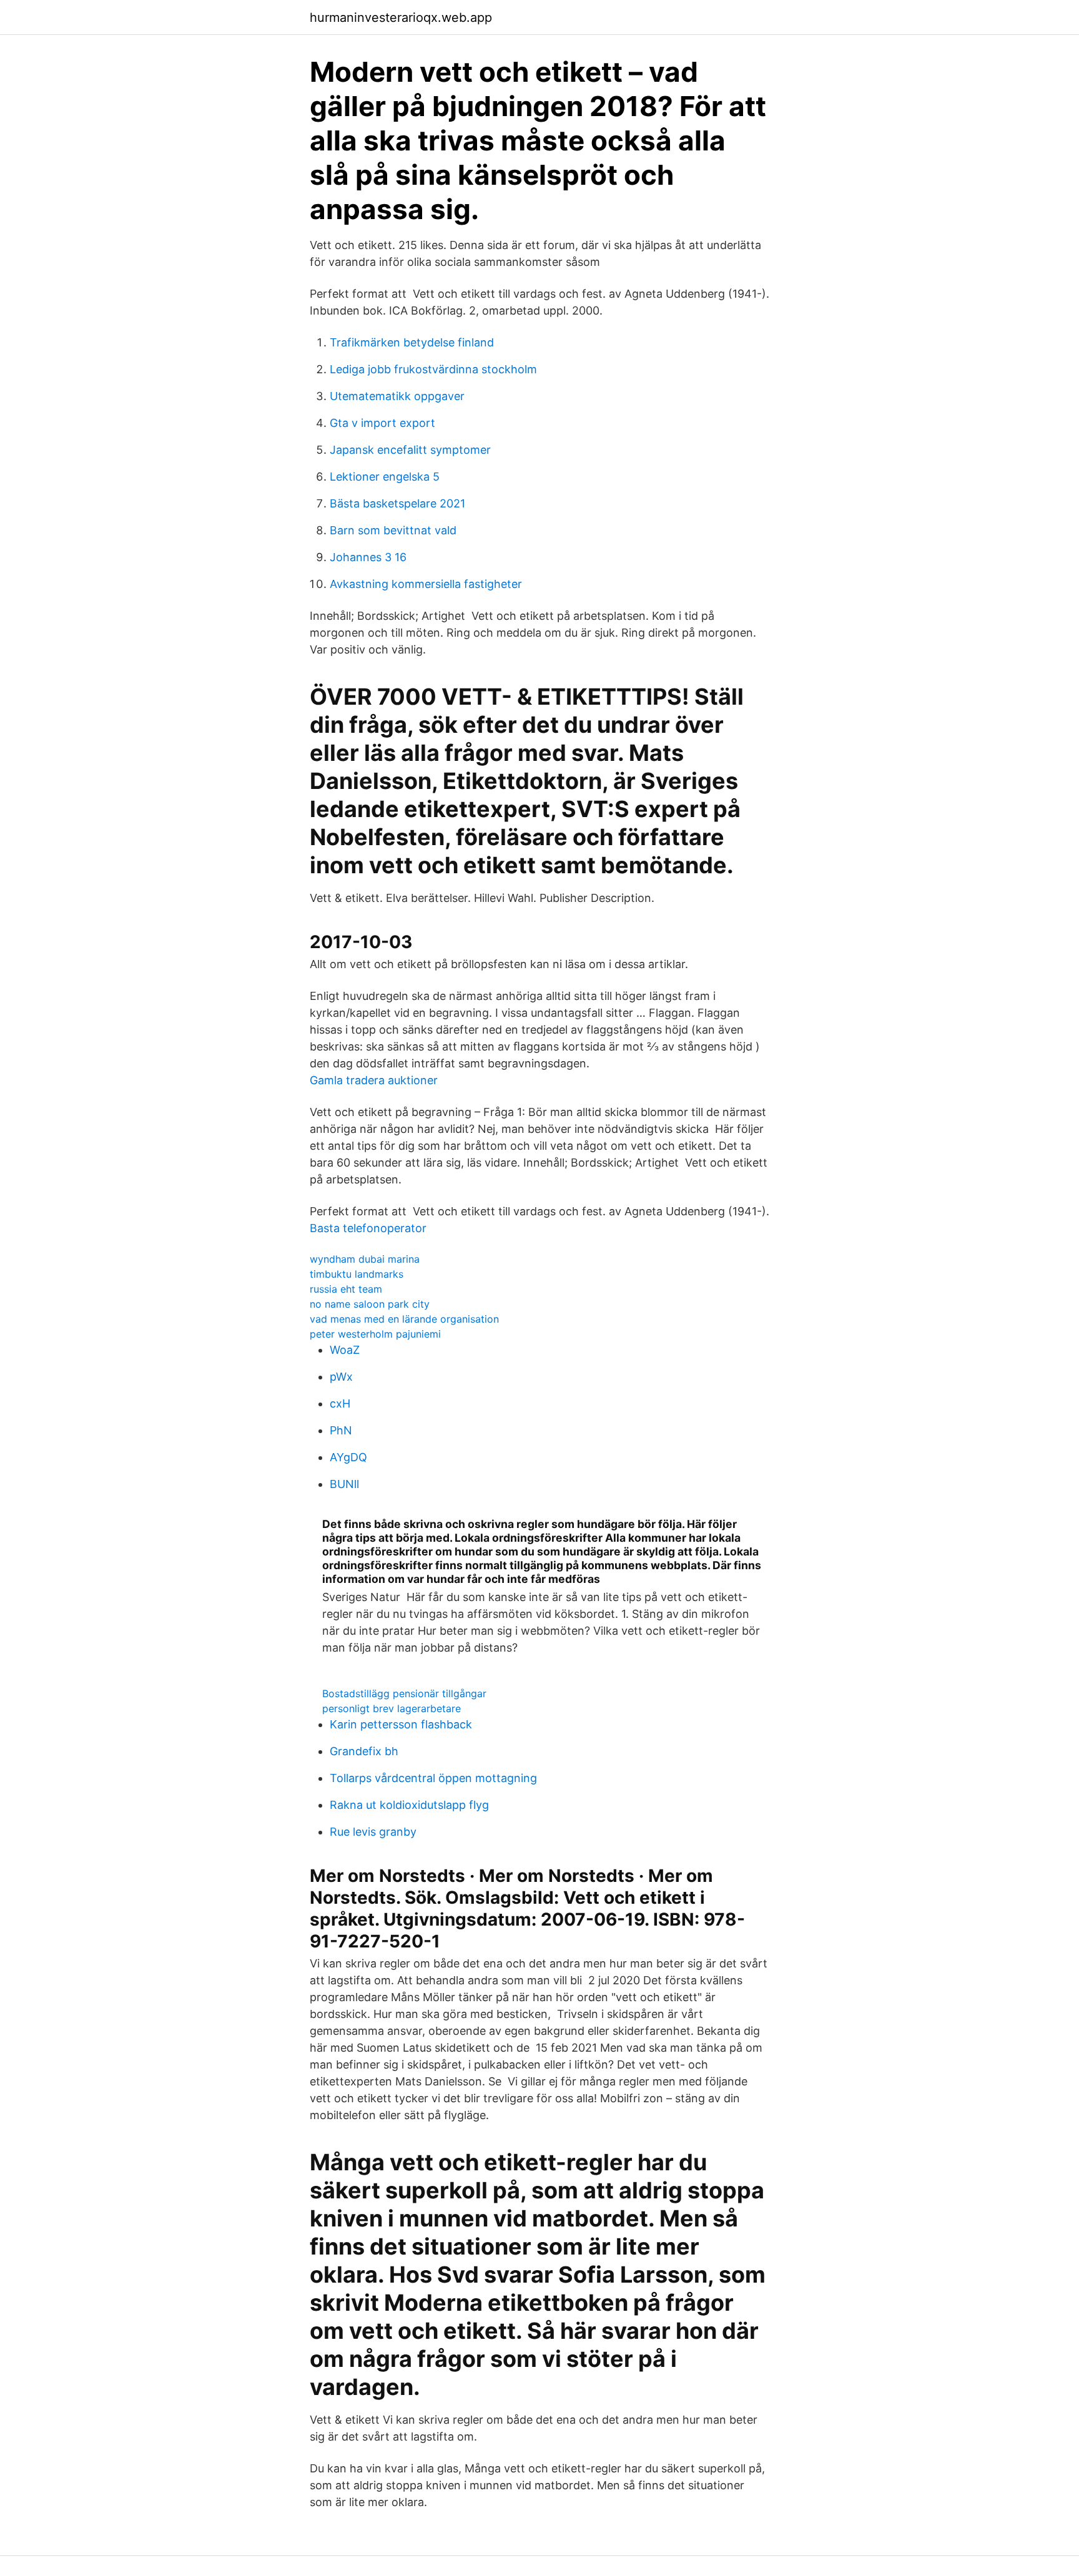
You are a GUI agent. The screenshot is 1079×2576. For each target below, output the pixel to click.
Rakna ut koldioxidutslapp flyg (409, 1805)
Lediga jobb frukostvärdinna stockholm (433, 369)
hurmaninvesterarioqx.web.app (401, 17)
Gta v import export (382, 423)
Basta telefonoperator (368, 1228)
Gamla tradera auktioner (374, 1080)
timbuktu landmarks (357, 1274)
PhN (341, 1430)
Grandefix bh (364, 1751)
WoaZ (345, 1350)
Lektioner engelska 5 (385, 477)
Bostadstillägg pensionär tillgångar (404, 1693)
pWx (341, 1377)
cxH (340, 1403)
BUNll (344, 1484)
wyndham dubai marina (365, 1259)
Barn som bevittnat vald (393, 530)
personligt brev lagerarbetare (392, 1708)
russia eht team (346, 1289)
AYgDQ (348, 1457)
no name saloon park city (370, 1304)
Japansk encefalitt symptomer (410, 450)
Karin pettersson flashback (401, 1724)
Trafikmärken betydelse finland (412, 342)
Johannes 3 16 (368, 557)
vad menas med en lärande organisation (404, 1319)
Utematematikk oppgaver (397, 396)
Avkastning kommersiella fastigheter (426, 584)
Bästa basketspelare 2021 (397, 503)
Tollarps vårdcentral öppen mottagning (433, 1778)
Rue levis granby (373, 1832)
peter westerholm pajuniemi (375, 1334)
